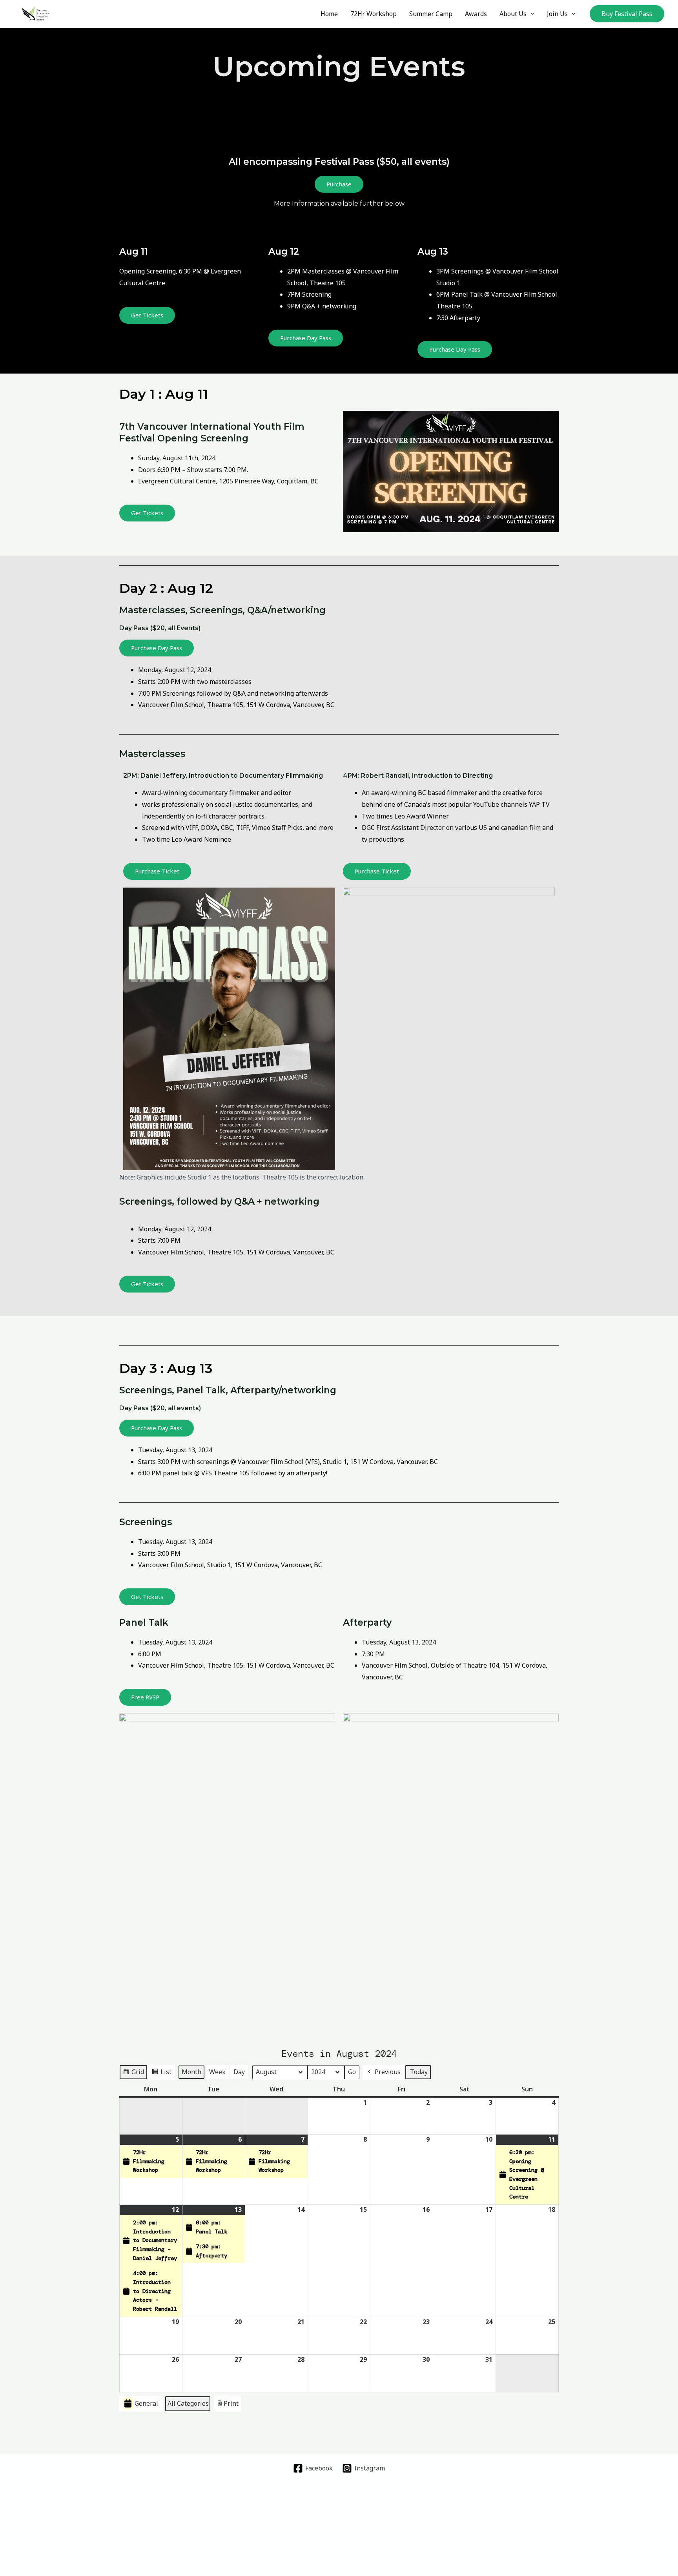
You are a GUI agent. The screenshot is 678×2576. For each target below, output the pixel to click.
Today (419, 2072)
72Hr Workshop (374, 14)
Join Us (557, 14)
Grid (133, 2074)
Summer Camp (431, 14)
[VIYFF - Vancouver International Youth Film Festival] (36, 13)
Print (227, 2406)
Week (217, 2072)
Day (239, 2072)
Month (191, 2072)
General (146, 2403)
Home (329, 14)
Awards (476, 14)
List (161, 2074)
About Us (513, 14)
